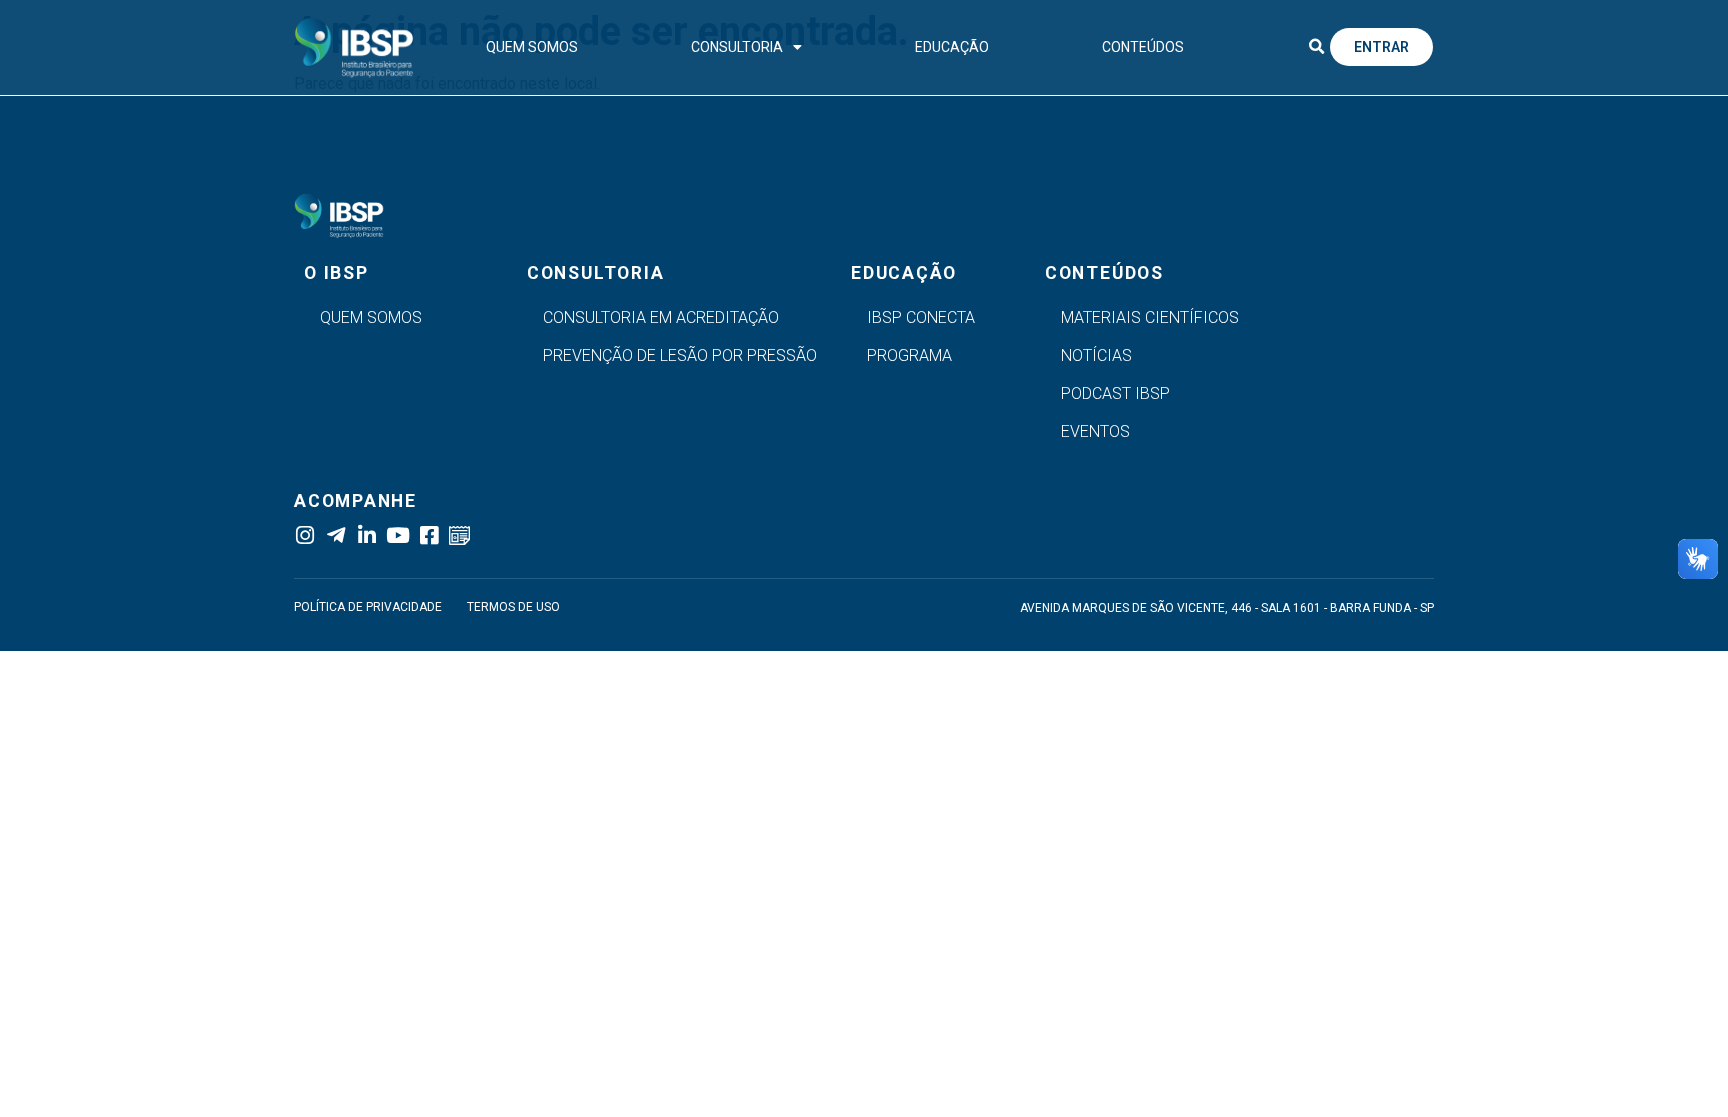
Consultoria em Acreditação (661, 317)
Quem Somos (532, 47)
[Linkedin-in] (366, 535)
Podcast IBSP (1115, 393)
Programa (909, 355)
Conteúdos (1143, 47)
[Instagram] (304, 535)
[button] (1316, 47)
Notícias (1096, 355)
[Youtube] (397, 535)
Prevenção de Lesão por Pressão (680, 355)
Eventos (1095, 431)
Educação (952, 47)
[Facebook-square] (428, 535)
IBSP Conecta (921, 317)
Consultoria (737, 47)
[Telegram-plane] (335, 535)
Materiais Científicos (1150, 317)
